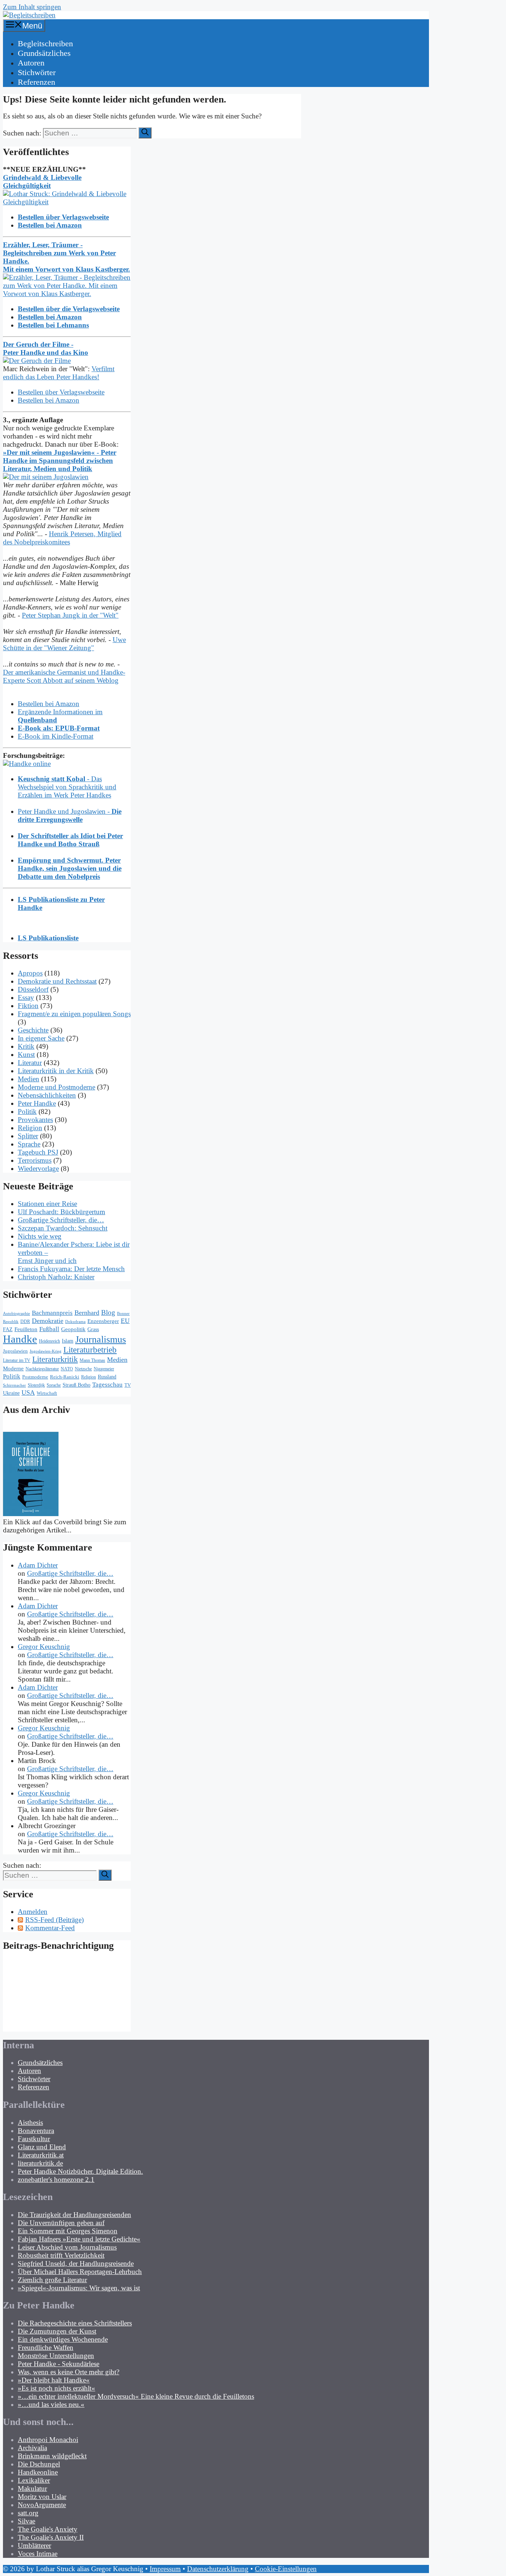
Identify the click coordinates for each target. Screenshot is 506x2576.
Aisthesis (30, 2122)
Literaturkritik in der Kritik (56, 1071)
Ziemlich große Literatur (52, 2280)
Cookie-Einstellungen (286, 2569)
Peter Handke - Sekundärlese (59, 2364)
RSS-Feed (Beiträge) (54, 1920)
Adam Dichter (38, 1565)
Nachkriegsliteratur (42, 1369)
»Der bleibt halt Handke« (54, 2380)
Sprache (29, 1144)
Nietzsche (83, 1369)
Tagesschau (107, 1384)
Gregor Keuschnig (44, 1647)
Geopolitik (73, 1329)
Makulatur (32, 2488)
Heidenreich (49, 1341)
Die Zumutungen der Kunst (57, 2331)
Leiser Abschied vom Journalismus (67, 2247)
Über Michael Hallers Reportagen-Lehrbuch (80, 2272)
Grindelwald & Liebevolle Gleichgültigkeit (42, 182)
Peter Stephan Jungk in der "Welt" (70, 615)
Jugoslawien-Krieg (46, 1351)
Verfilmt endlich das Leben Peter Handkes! (59, 373)
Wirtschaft (47, 1393)
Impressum (165, 2569)
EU (125, 1321)
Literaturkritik (55, 1359)
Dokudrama (75, 1322)
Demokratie (48, 1321)
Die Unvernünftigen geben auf (61, 2223)
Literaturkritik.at (41, 2155)
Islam (68, 1341)
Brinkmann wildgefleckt (52, 2456)
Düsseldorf (33, 989)
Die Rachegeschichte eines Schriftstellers (75, 2323)
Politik (27, 1111)
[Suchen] (145, 133)
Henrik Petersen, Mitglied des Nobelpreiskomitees (62, 538)
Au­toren (31, 63)
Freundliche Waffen (46, 2347)
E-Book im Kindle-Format (56, 736)
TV (128, 1385)
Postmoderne (35, 1377)
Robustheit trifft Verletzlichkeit (61, 2255)
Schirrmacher (14, 1385)
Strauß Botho (76, 1385)
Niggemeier (104, 1369)
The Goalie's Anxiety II (51, 2537)
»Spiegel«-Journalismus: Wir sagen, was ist (79, 2288)
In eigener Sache (41, 1038)
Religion (30, 1128)
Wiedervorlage (38, 1168)
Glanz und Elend (42, 2147)
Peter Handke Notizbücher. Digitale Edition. (80, 2171)
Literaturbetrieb (90, 1350)
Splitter (28, 1136)
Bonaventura (36, 2131)
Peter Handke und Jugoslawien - (70, 815)
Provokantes (35, 1120)
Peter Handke (37, 1103)
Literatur (30, 1063)
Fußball (49, 1329)
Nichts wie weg (40, 1236)
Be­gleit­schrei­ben (45, 43)
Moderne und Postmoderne (56, 1087)
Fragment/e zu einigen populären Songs (74, 1014)
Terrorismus (35, 1160)
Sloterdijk (36, 1385)
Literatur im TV (17, 1360)
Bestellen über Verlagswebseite (61, 392)
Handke (20, 1339)
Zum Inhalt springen (32, 7)
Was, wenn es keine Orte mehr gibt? (69, 2372)
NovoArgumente (42, 2505)
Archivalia (32, 2448)
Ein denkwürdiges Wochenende (63, 2339)
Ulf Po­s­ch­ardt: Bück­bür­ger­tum (61, 1212)
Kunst (26, 1054)
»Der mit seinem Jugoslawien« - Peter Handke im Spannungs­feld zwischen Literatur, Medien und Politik (60, 461)
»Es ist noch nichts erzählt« (56, 2388)
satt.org (28, 2513)
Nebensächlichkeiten (47, 1095)
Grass (93, 1329)
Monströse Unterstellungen (56, 2356)
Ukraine (11, 1393)
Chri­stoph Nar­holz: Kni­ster (56, 1277)
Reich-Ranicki (65, 1377)
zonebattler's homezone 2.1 (56, 2179)
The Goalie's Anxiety (48, 2529)
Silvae (26, 2521)
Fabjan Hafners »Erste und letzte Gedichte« (79, 2239)
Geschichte (33, 1030)
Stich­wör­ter (37, 72)
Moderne (13, 1368)
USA (28, 1393)
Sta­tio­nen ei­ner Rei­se (47, 1204)
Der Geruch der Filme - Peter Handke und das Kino (46, 348)
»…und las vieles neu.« (51, 2404)
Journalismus (101, 1339)
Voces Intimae (38, 2554)
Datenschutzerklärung (218, 2569)
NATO (67, 1369)
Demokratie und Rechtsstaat (57, 981)
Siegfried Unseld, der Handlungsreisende (76, 2263)
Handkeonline (38, 2472)
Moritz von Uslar (42, 2497)
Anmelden (33, 1912)
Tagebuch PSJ (38, 1152)
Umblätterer (34, 2545)
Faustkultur (34, 2139)
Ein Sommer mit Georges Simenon (68, 2231)
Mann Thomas (92, 1360)
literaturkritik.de (40, 2163)
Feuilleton (26, 1329)
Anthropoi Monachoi (48, 2440)
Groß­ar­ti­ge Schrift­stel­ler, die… (61, 1220)
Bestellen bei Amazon (49, 400)
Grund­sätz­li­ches (44, 53)
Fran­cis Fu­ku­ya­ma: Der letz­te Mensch (71, 1269)
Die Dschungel (39, 2464)
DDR (25, 1321)
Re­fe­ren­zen (36, 82)
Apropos (30, 973)
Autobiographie (16, 1314)
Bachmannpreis (52, 1313)
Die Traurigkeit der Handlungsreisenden (74, 2215)
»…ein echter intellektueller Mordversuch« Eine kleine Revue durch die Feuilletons (136, 2396)
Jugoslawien (15, 1351)
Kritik (26, 1046)
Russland (107, 1377)
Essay (26, 998)
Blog (108, 1312)
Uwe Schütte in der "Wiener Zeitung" (64, 644)
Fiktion (28, 1006)
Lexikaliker (34, 2480)
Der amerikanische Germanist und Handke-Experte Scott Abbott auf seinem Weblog (64, 676)
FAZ (8, 1329)
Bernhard (87, 1313)
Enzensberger (103, 1321)
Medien (29, 1079)
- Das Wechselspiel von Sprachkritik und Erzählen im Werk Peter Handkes (67, 787)
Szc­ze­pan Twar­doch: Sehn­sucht (63, 1228)
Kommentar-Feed (50, 1928)
